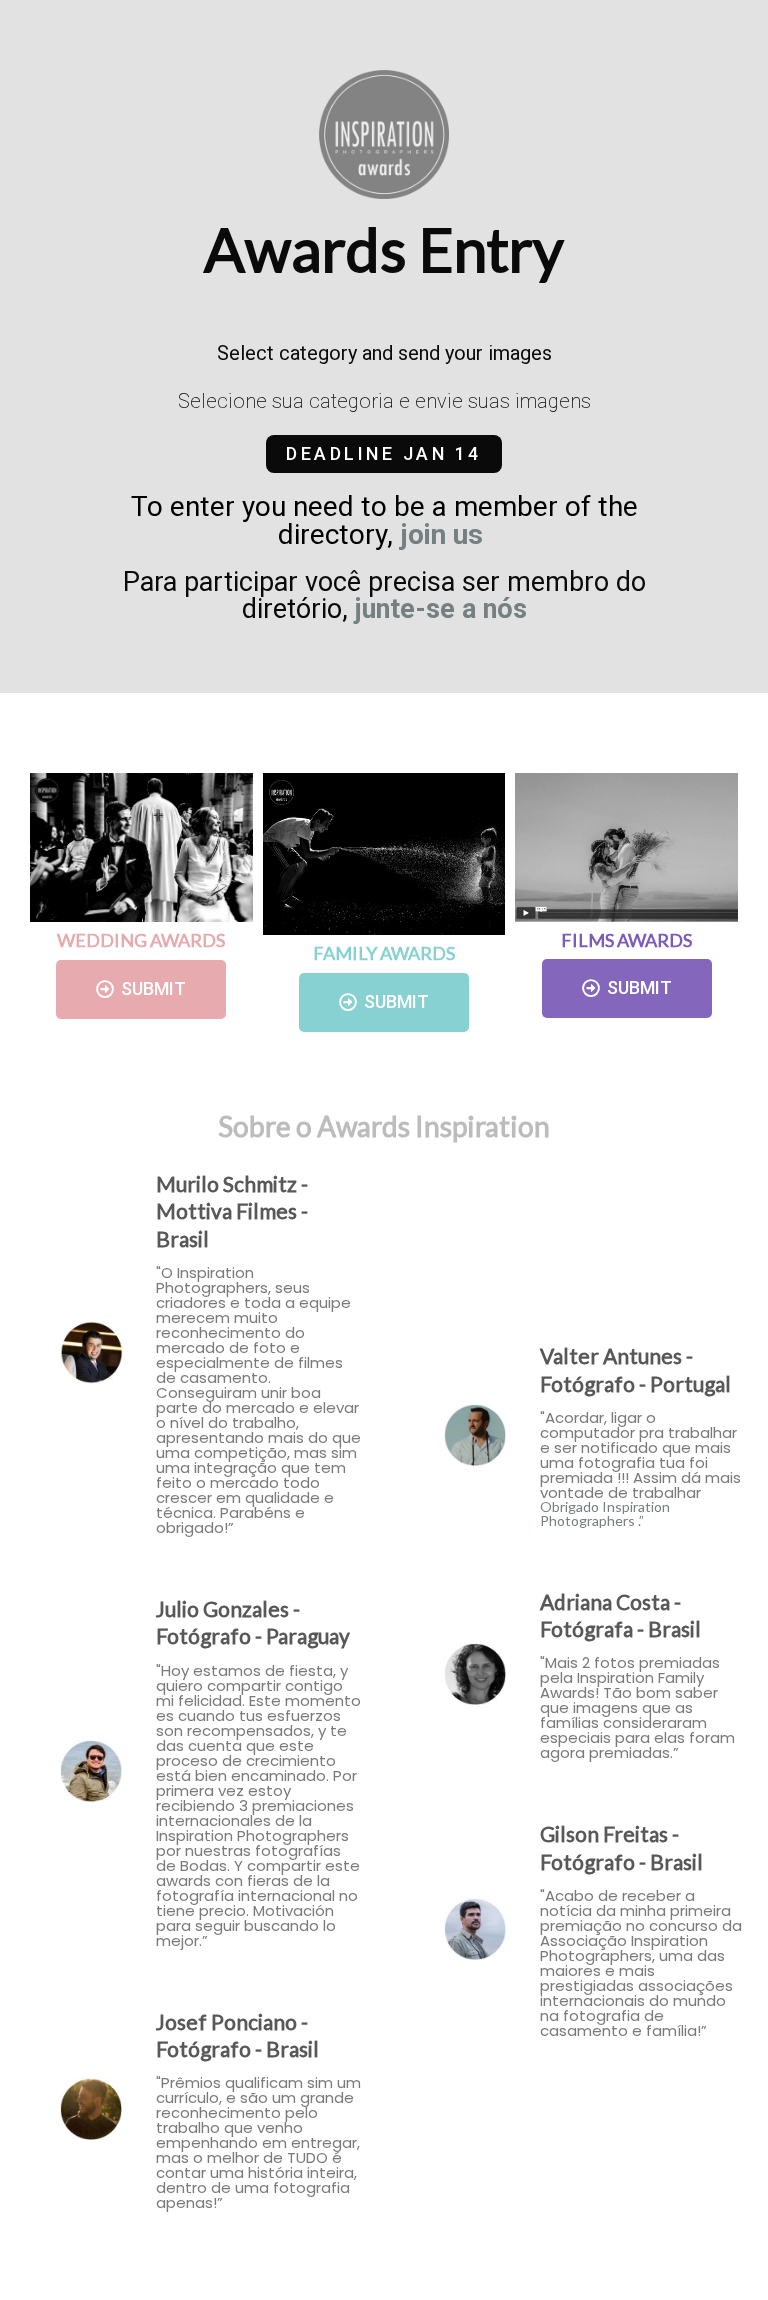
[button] (384, 454)
